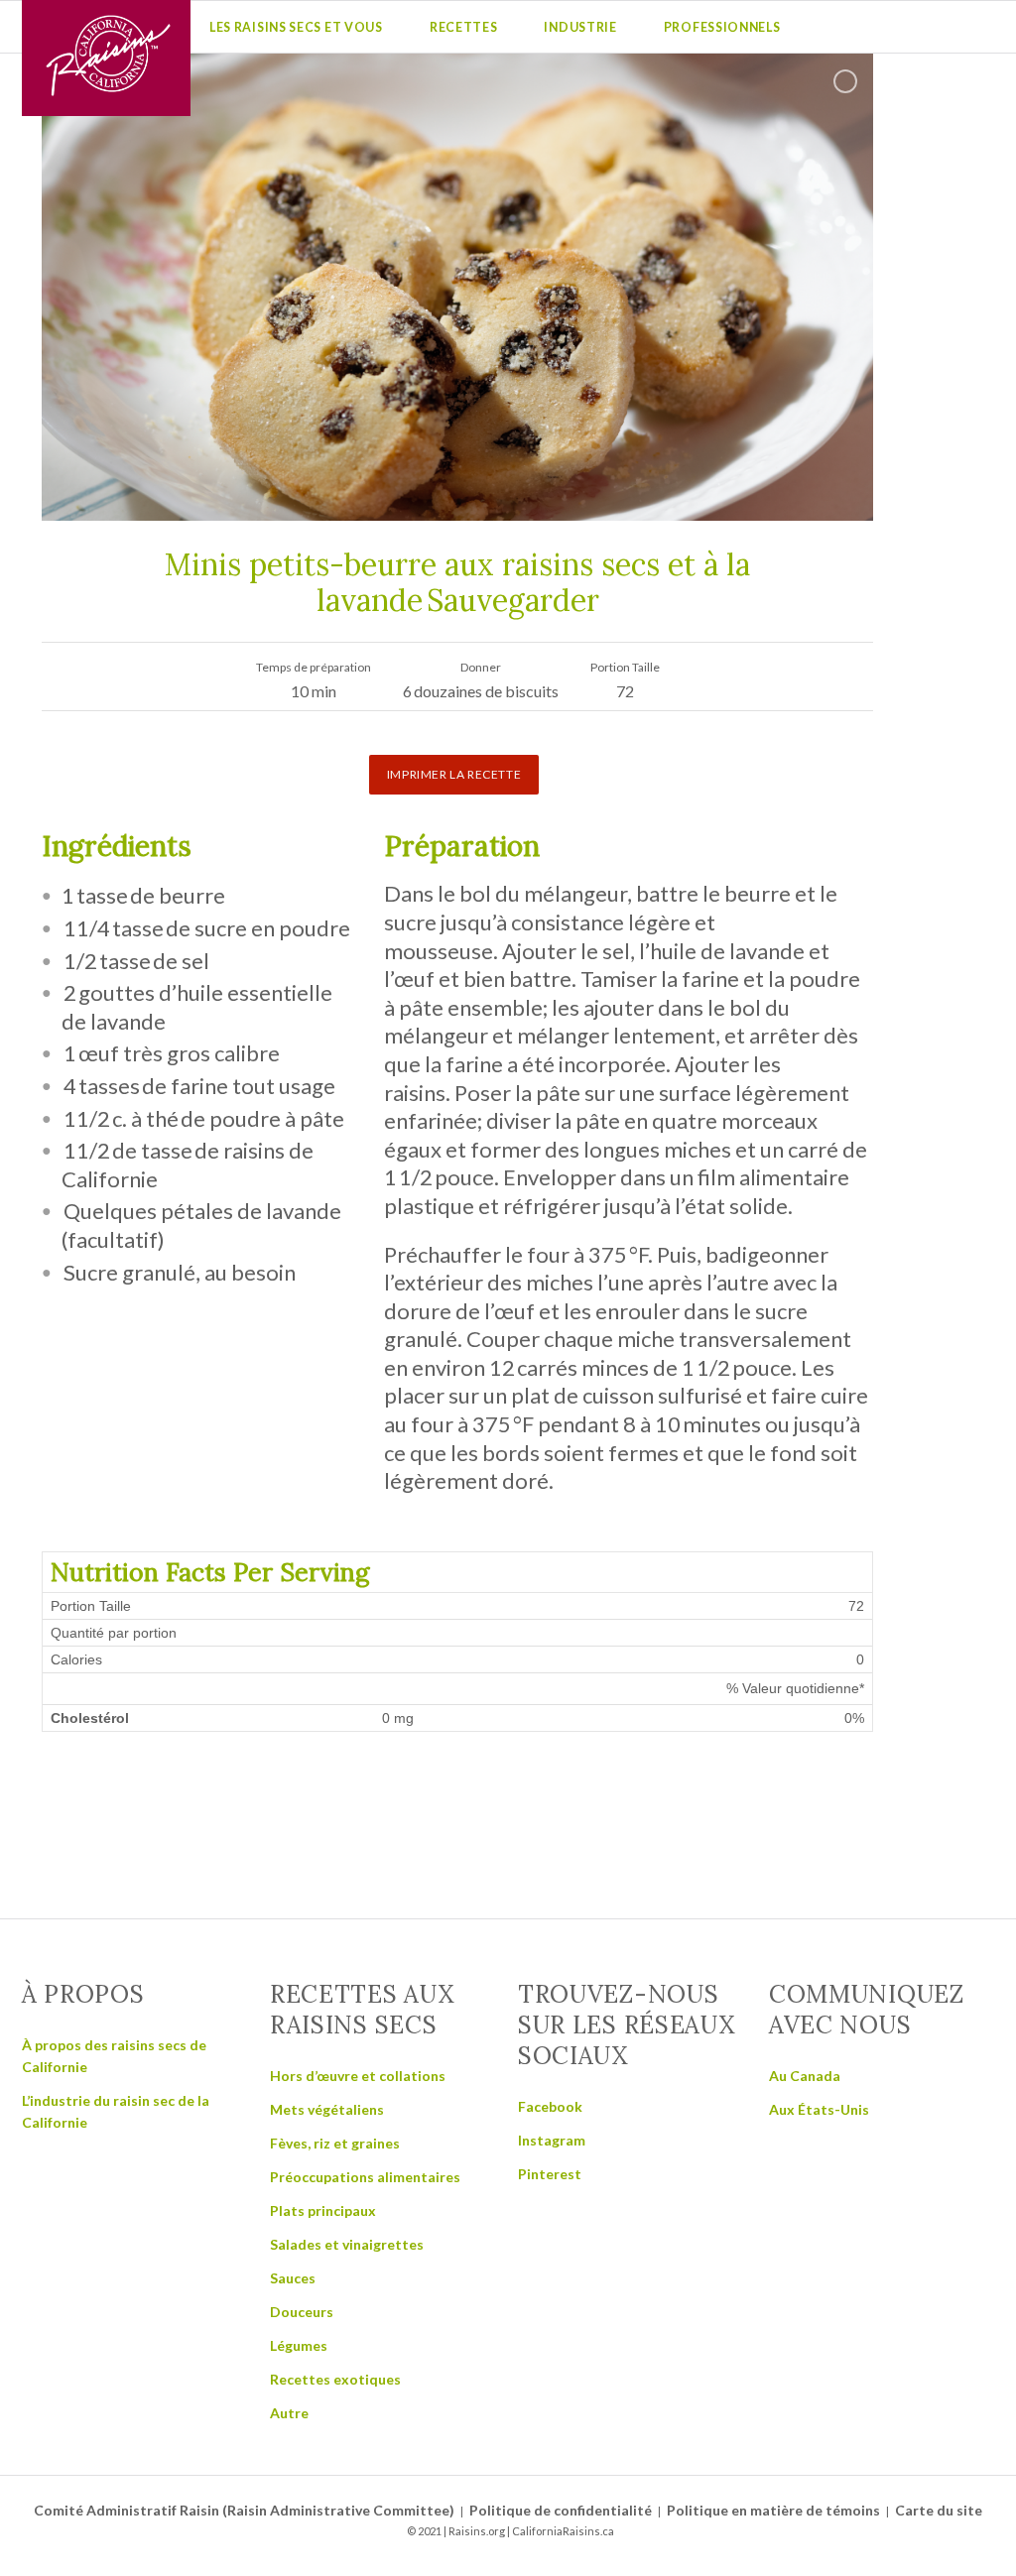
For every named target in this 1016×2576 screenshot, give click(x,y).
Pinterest (550, 2174)
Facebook (550, 2106)
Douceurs (302, 2312)
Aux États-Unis (819, 2109)
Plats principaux (323, 2210)
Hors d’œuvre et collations (358, 2076)
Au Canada (805, 2076)
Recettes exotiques (335, 2379)
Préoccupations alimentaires (365, 2177)
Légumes (299, 2345)
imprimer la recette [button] (454, 774)
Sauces (293, 2278)
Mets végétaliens (327, 2109)
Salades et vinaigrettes (347, 2244)
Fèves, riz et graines (335, 2143)
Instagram (552, 2140)
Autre (289, 2413)
